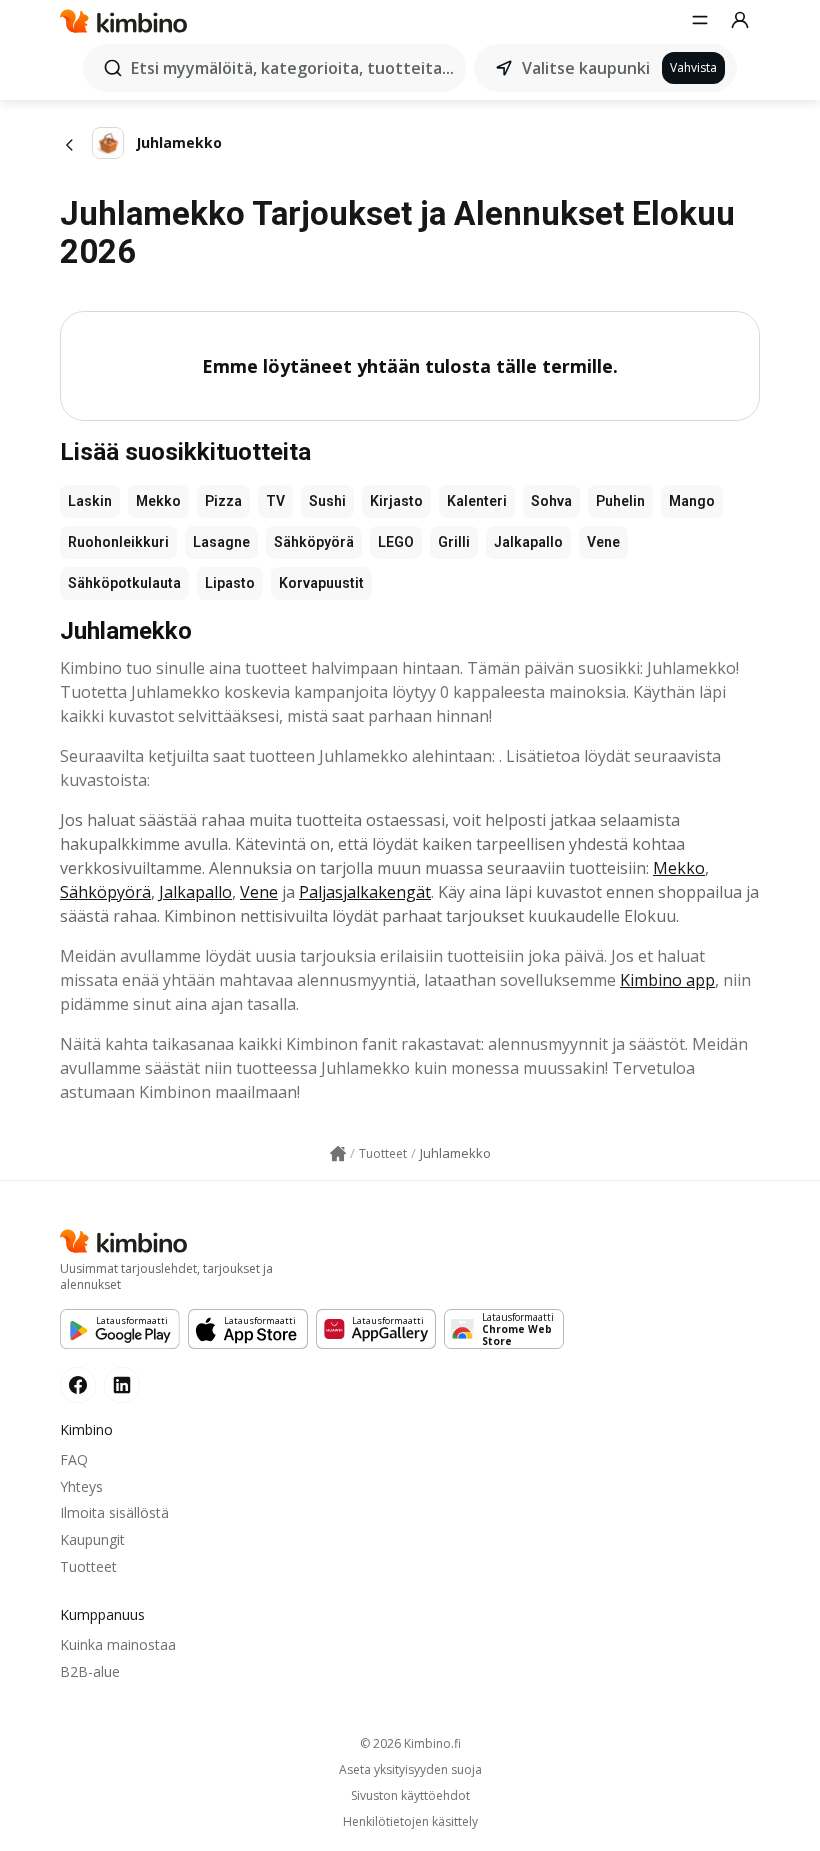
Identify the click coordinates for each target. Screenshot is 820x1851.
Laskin (90, 501)
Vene (603, 542)
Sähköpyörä (314, 542)
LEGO (396, 542)
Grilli (454, 542)
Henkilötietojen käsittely (410, 1822)
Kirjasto (396, 501)
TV (275, 501)
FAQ (74, 1459)
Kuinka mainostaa (118, 1644)
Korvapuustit (321, 583)
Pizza (223, 501)
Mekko (158, 501)
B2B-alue (90, 1671)
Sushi (327, 501)
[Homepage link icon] (338, 1154)
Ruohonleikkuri (118, 542)
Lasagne (221, 542)
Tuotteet (88, 1566)
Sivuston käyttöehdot (410, 1796)
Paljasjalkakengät (365, 892)
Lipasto (230, 583)
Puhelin (620, 501)
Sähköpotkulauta (124, 583)
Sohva (551, 501)
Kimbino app (667, 980)
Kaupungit (92, 1539)
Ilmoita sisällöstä (114, 1512)
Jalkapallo (528, 542)
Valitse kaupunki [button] (586, 68)
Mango (692, 501)
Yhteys (81, 1486)
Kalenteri (477, 501)
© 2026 (410, 1743)
